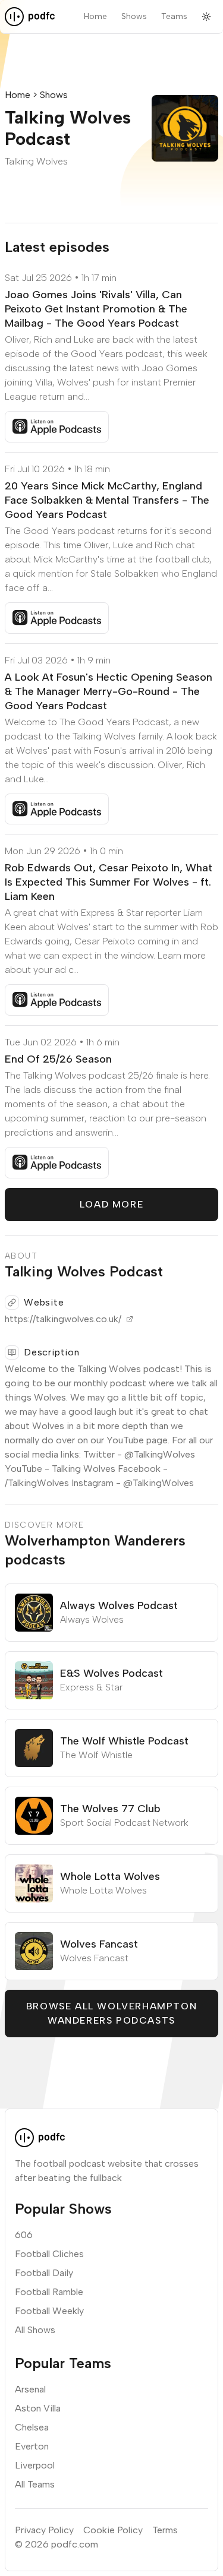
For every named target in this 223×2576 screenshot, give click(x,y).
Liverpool (35, 2465)
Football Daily (44, 2273)
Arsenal (30, 2389)
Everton (32, 2446)
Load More (111, 1204)
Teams (174, 16)
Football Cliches (49, 2254)
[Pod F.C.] (30, 17)
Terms (165, 2530)
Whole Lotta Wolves (110, 1876)
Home (95, 16)
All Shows (35, 2330)
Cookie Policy (113, 2530)
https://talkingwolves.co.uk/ (63, 1319)
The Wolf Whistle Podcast (124, 1741)
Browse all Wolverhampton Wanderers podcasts (111, 2013)
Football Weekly (49, 2311)
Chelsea (32, 2427)
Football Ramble (49, 2292)
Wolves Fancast (99, 1944)
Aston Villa (38, 2408)
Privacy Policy (44, 2530)
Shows (134, 16)
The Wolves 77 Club (110, 1809)
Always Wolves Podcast (119, 1605)
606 (24, 2235)
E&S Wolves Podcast (111, 1673)
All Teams (35, 2484)
